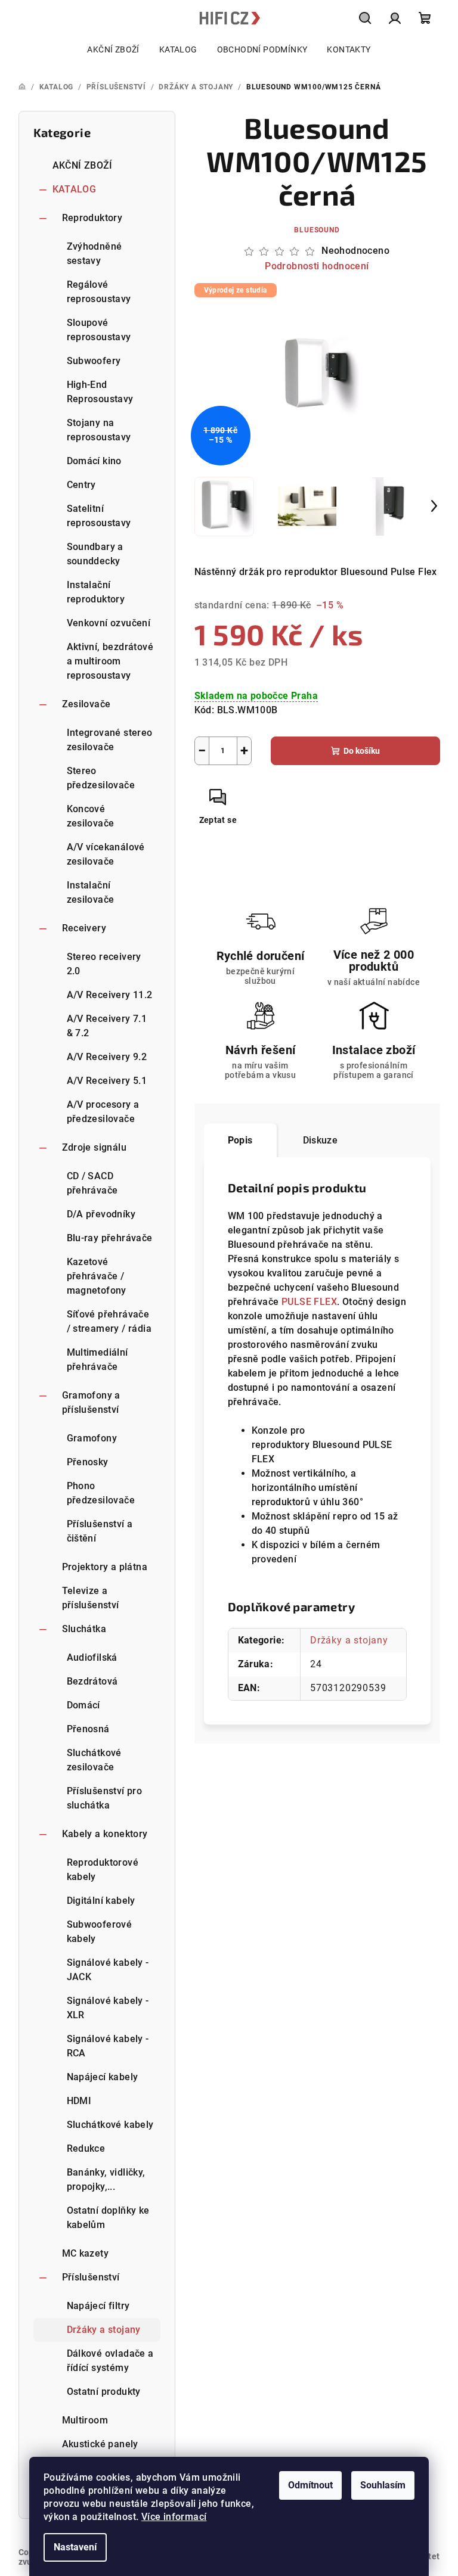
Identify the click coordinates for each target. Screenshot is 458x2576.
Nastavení (75, 2547)
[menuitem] (113, 49)
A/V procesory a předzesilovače (103, 1112)
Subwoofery (94, 361)
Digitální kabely (101, 1901)
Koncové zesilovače (91, 816)
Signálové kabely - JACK (108, 1970)
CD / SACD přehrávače (92, 1183)
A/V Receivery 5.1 (107, 1081)
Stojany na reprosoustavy (99, 430)
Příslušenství (91, 2277)
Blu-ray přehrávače (110, 1238)
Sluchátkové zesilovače (94, 1760)
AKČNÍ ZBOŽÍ (83, 165)
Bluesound (317, 230)
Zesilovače (86, 704)
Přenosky (88, 1462)
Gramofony (92, 1438)
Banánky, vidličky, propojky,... (106, 2179)
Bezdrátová (92, 1681)
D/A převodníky (101, 1214)
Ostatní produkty (104, 2392)
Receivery (84, 928)
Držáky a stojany (104, 2330)
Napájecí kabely (103, 2077)
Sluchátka (84, 1629)
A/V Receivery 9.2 (107, 1057)
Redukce (86, 2148)
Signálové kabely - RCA (108, 2046)
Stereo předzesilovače (101, 778)
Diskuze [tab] (321, 1140)
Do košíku (362, 751)
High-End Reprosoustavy (100, 392)
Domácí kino (94, 461)
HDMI (79, 2101)
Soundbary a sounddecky (95, 554)
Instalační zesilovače (91, 892)
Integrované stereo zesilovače (110, 740)
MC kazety (86, 2253)
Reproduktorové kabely (103, 1870)
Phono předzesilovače (101, 1493)
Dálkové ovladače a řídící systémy (110, 2361)
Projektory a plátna (105, 1567)
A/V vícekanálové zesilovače (106, 854)
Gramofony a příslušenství (91, 1402)
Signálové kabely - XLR (108, 2008)
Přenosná (88, 1729)
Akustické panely (100, 2444)
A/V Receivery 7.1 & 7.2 (107, 1026)
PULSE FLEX (309, 1302)
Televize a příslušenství (91, 1598)
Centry (81, 485)
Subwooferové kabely (100, 1932)
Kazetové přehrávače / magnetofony (97, 1276)
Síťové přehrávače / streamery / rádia (109, 1321)
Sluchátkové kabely (110, 2125)
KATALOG (75, 189)
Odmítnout (310, 2485)
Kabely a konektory (105, 1834)
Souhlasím (383, 2485)
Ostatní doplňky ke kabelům (108, 2218)
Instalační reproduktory (96, 592)
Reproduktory (92, 218)
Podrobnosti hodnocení (317, 266)
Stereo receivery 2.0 (104, 964)
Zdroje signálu (95, 1147)
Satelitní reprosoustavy (99, 516)
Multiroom (85, 2420)
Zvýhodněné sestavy (95, 254)
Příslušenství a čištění (100, 1531)
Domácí (83, 1705)
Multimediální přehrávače (98, 1360)
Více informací (174, 2517)
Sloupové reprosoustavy (99, 330)
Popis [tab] (240, 1140)
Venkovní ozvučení (109, 623)
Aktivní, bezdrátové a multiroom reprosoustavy (110, 661)
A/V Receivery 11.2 (110, 995)
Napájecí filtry (98, 2306)
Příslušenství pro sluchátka (105, 1798)
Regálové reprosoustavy (99, 292)
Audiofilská (92, 1657)
